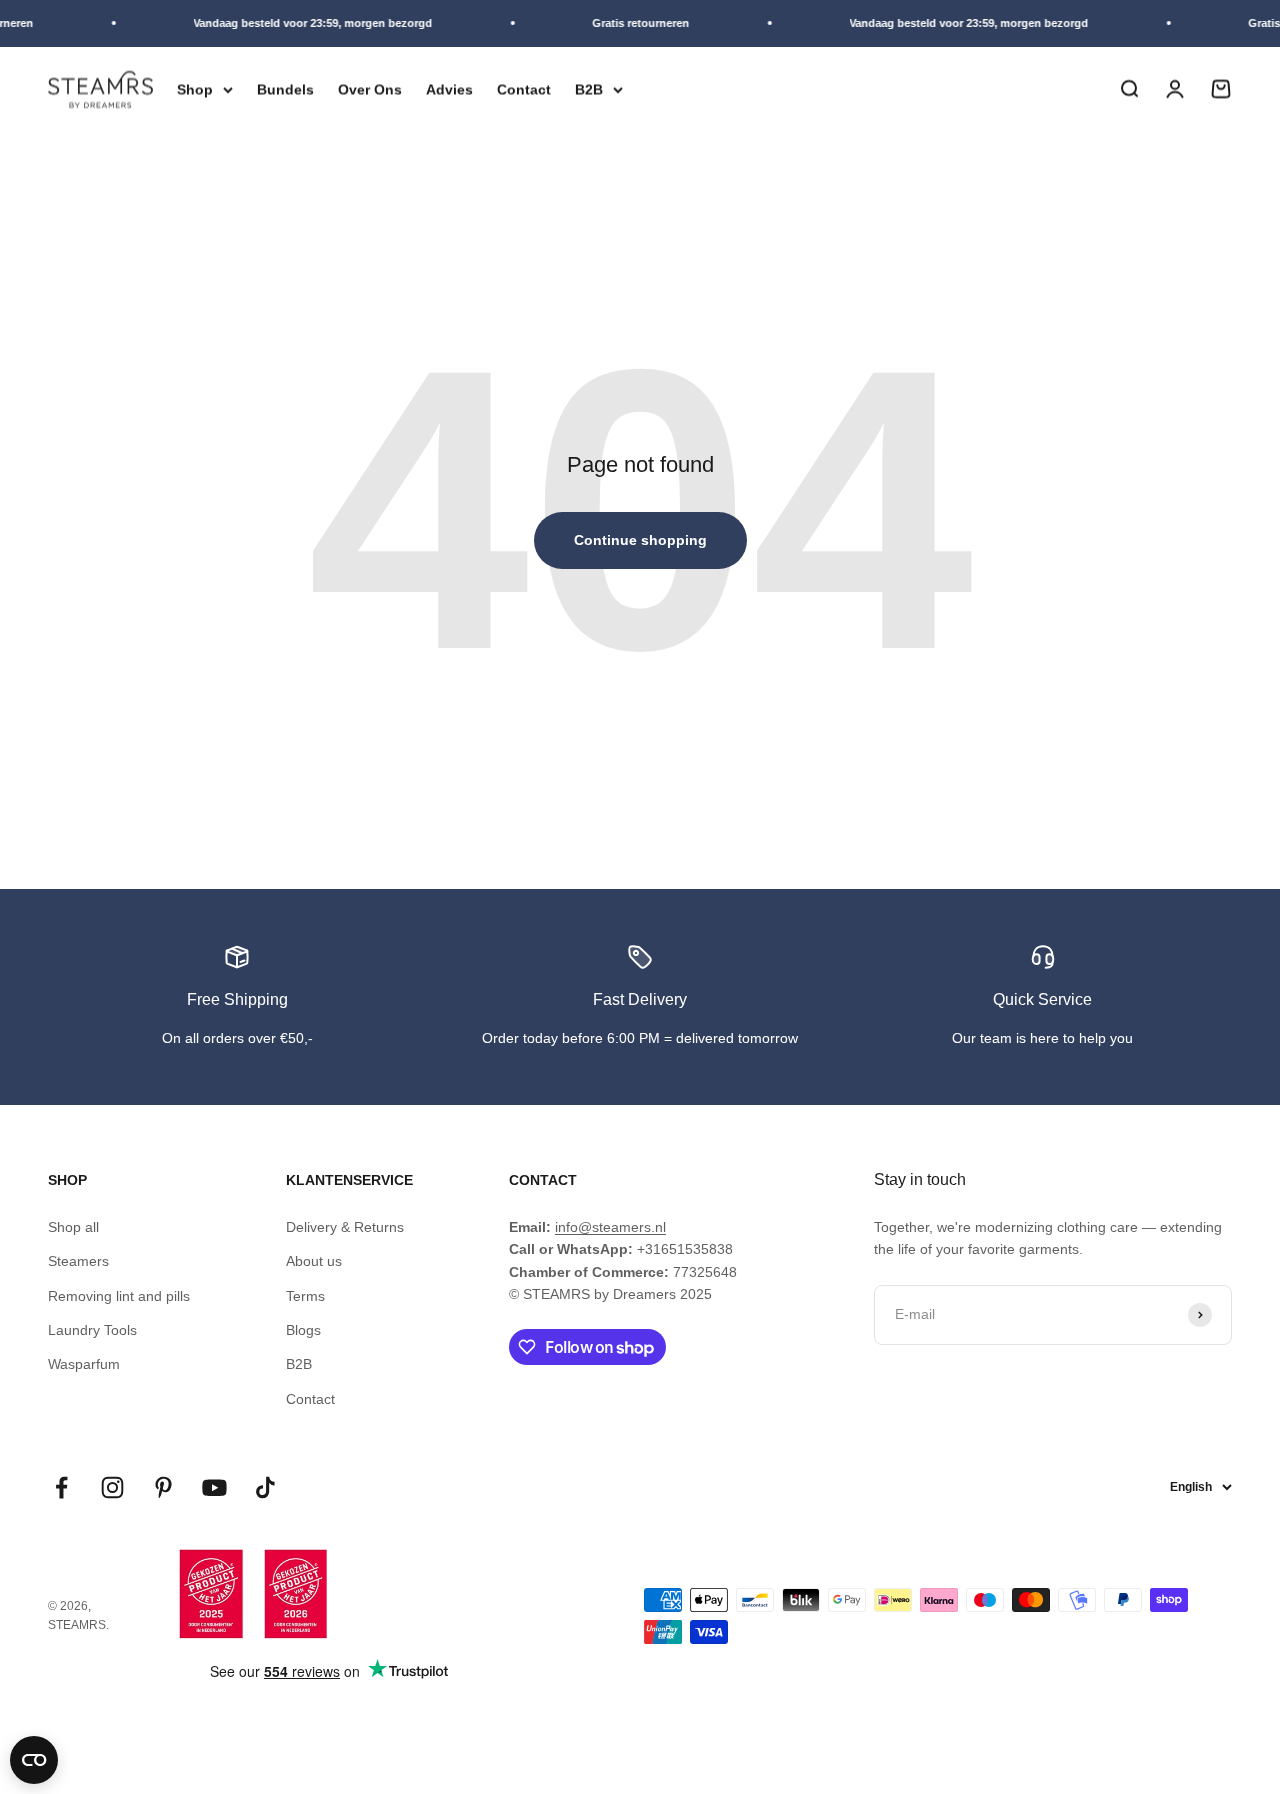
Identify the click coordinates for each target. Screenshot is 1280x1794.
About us (314, 1261)
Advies (449, 89)
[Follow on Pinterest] (163, 1487)
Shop (195, 89)
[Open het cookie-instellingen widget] (34, 1760)
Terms (305, 1296)
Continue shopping (640, 540)
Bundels (285, 89)
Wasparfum (84, 1364)
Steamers (78, 1261)
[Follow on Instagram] (112, 1487)
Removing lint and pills (119, 1296)
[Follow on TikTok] (265, 1487)
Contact (524, 89)
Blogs (303, 1330)
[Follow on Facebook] (61, 1487)
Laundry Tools (92, 1330)
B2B (589, 89)
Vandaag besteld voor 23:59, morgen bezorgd (305, 23)
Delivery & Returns (345, 1227)
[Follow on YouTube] (214, 1487)
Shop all (73, 1227)
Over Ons (370, 89)
